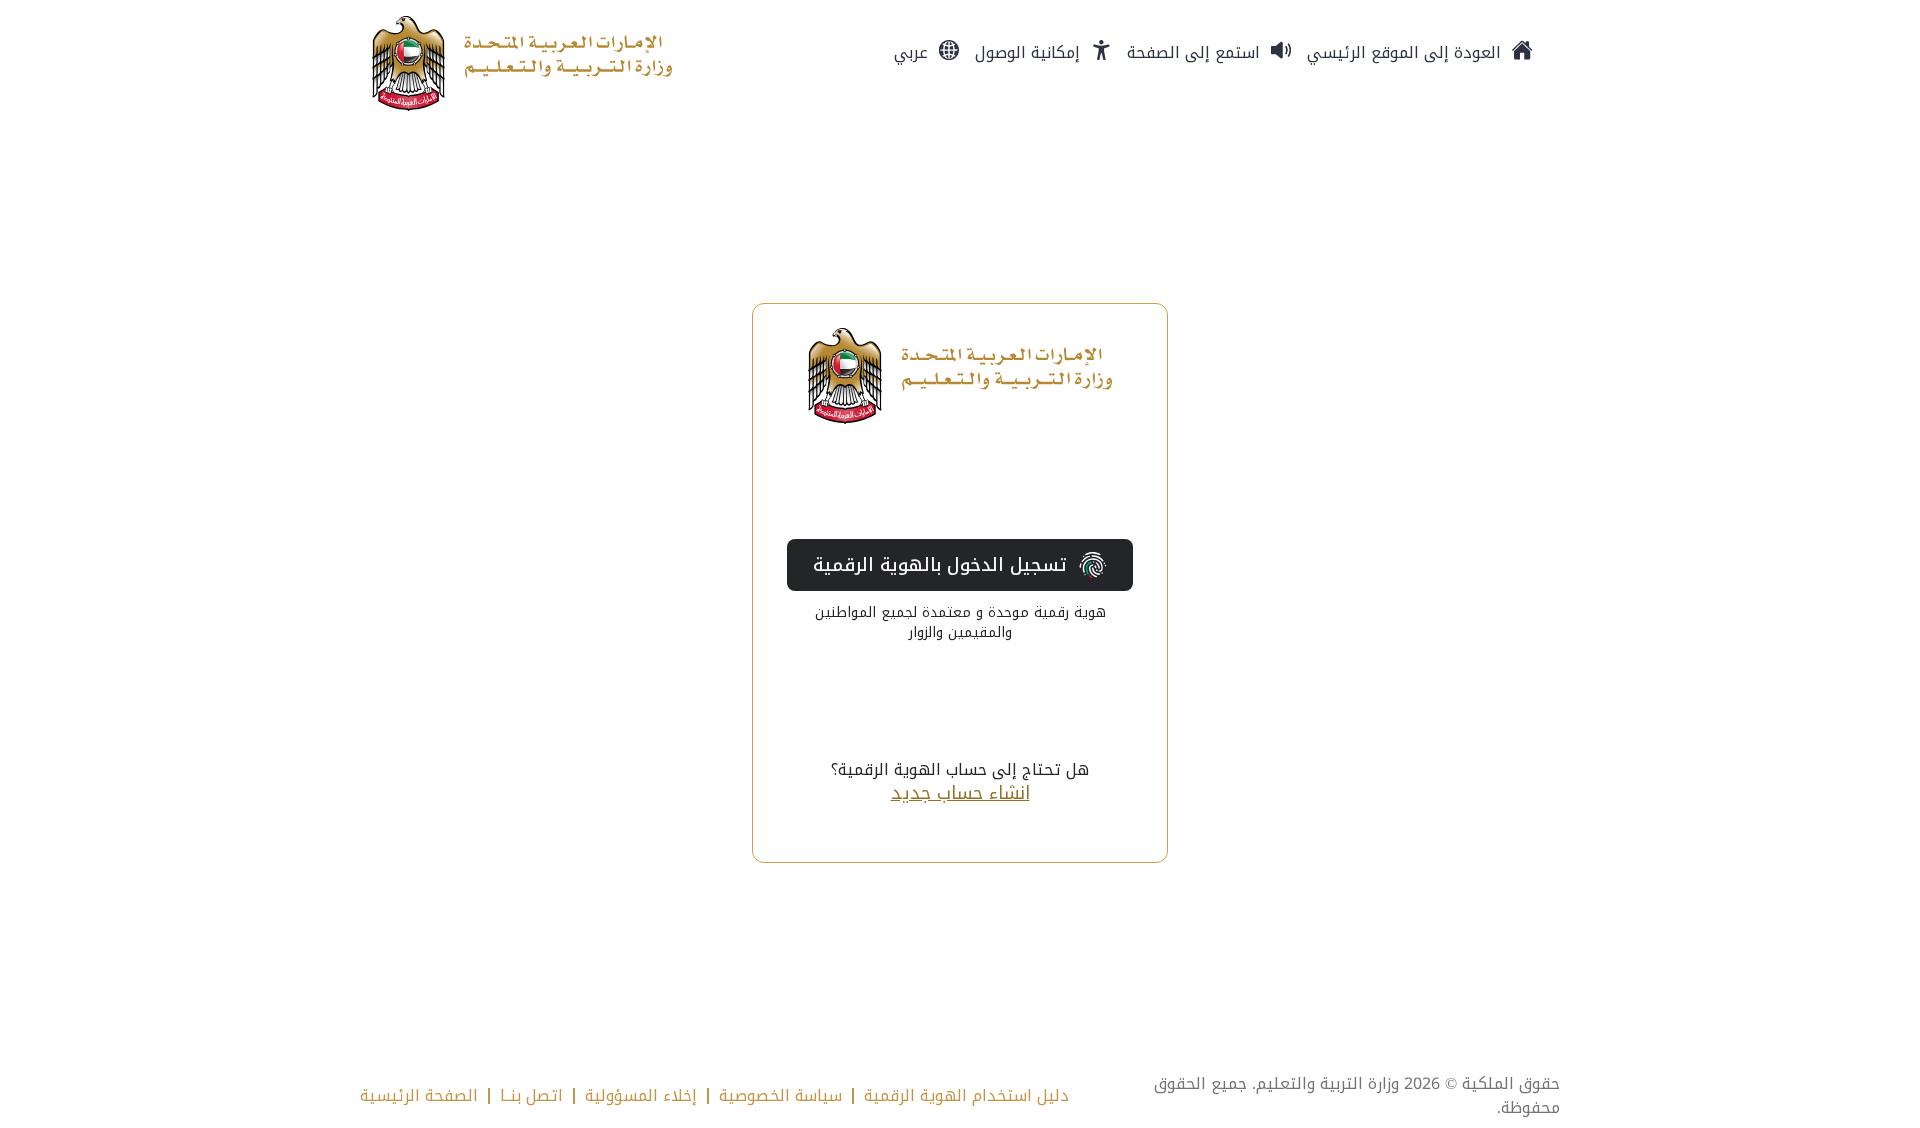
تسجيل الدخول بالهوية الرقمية (940, 565)
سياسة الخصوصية (780, 1095)
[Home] (522, 63)
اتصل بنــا (531, 1095)
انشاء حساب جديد (960, 793)
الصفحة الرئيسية (419, 1095)
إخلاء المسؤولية (641, 1095)
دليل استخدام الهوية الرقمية (966, 1095)
